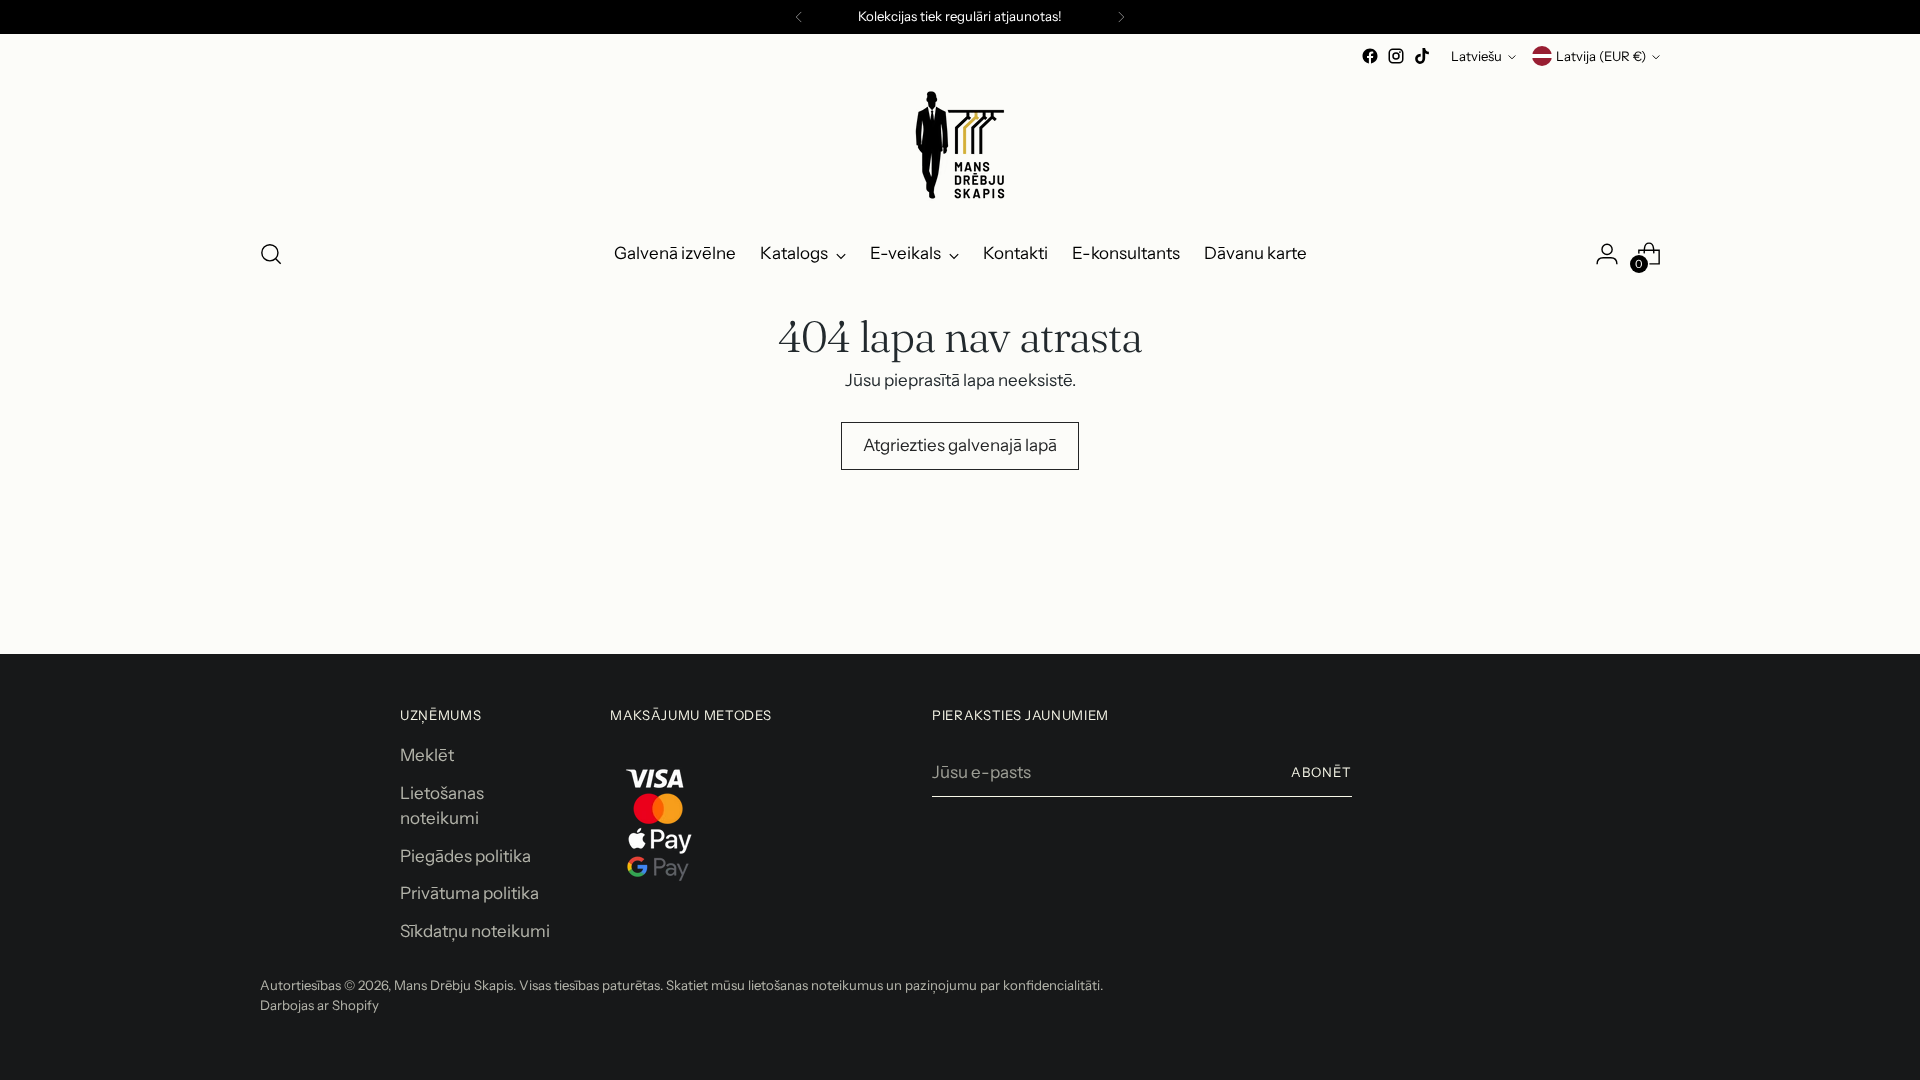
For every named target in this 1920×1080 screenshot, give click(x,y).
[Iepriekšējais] (799, 17)
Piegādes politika (465, 856)
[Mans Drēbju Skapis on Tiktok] (1422, 56)
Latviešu (1476, 56)
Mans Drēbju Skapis (453, 985)
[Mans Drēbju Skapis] (960, 145)
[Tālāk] (1121, 17)
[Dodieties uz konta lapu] (1607, 254)
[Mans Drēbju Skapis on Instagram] (1396, 56)
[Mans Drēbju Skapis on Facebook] (1370, 56)
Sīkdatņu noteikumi (475, 931)
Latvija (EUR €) (1601, 56)
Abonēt (1321, 772)
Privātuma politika (469, 893)
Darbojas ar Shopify (319, 1005)
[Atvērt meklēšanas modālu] (271, 254)
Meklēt (427, 755)
